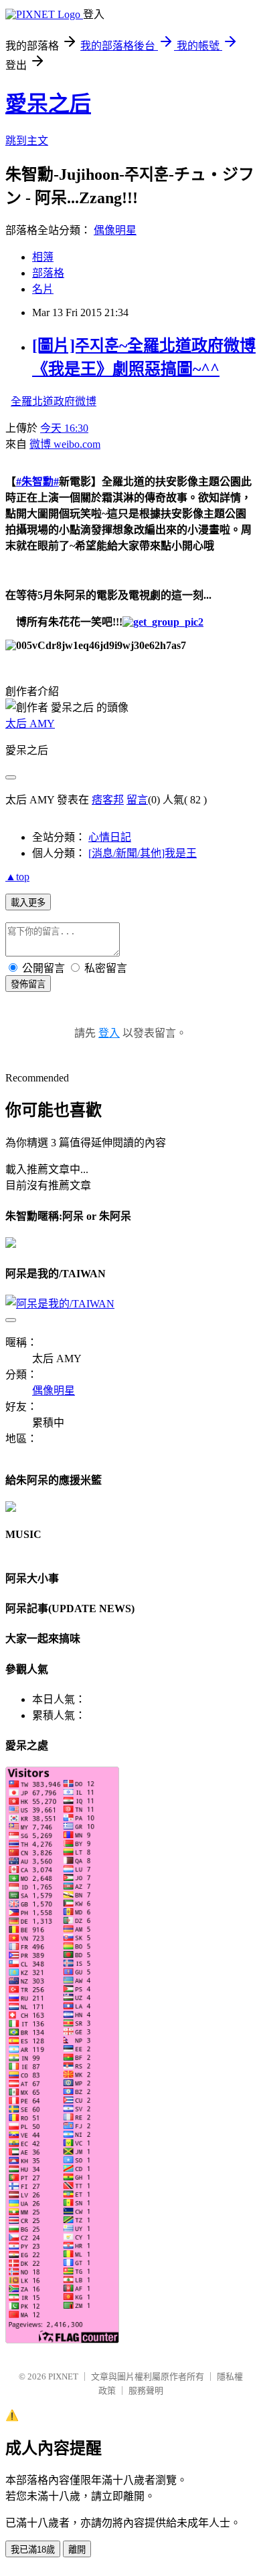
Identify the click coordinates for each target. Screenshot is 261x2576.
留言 (137, 800)
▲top (17, 877)
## (37, 482)
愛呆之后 (48, 104)
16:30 (64, 428)
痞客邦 (108, 800)
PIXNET (63, 2376)
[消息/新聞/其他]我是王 (143, 853)
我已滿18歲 (33, 2550)
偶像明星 (115, 230)
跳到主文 (27, 141)
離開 (77, 2550)
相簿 (43, 257)
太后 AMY (30, 724)
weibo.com (65, 444)
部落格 (48, 273)
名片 (43, 289)
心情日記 (110, 837)
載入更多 (28, 903)
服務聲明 (146, 2391)
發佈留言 (28, 984)
